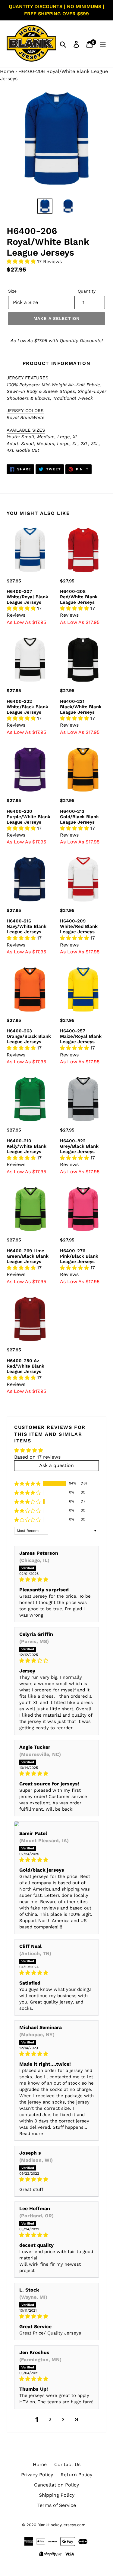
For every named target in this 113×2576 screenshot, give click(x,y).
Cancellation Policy (56, 2485)
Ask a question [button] (56, 1465)
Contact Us (67, 2464)
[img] (56, 1580)
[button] (22, 261)
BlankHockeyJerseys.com (61, 2525)
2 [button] (50, 2419)
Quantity (87, 291)
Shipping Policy (57, 2495)
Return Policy (76, 2475)
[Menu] (103, 44)
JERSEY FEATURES (28, 378)
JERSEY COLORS (25, 411)
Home (7, 71)
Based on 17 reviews (37, 1457)
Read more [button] (31, 2134)
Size (12, 291)
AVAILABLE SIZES (26, 430)
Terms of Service (57, 2505)
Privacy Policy (37, 2475)
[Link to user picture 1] (56, 1824)
